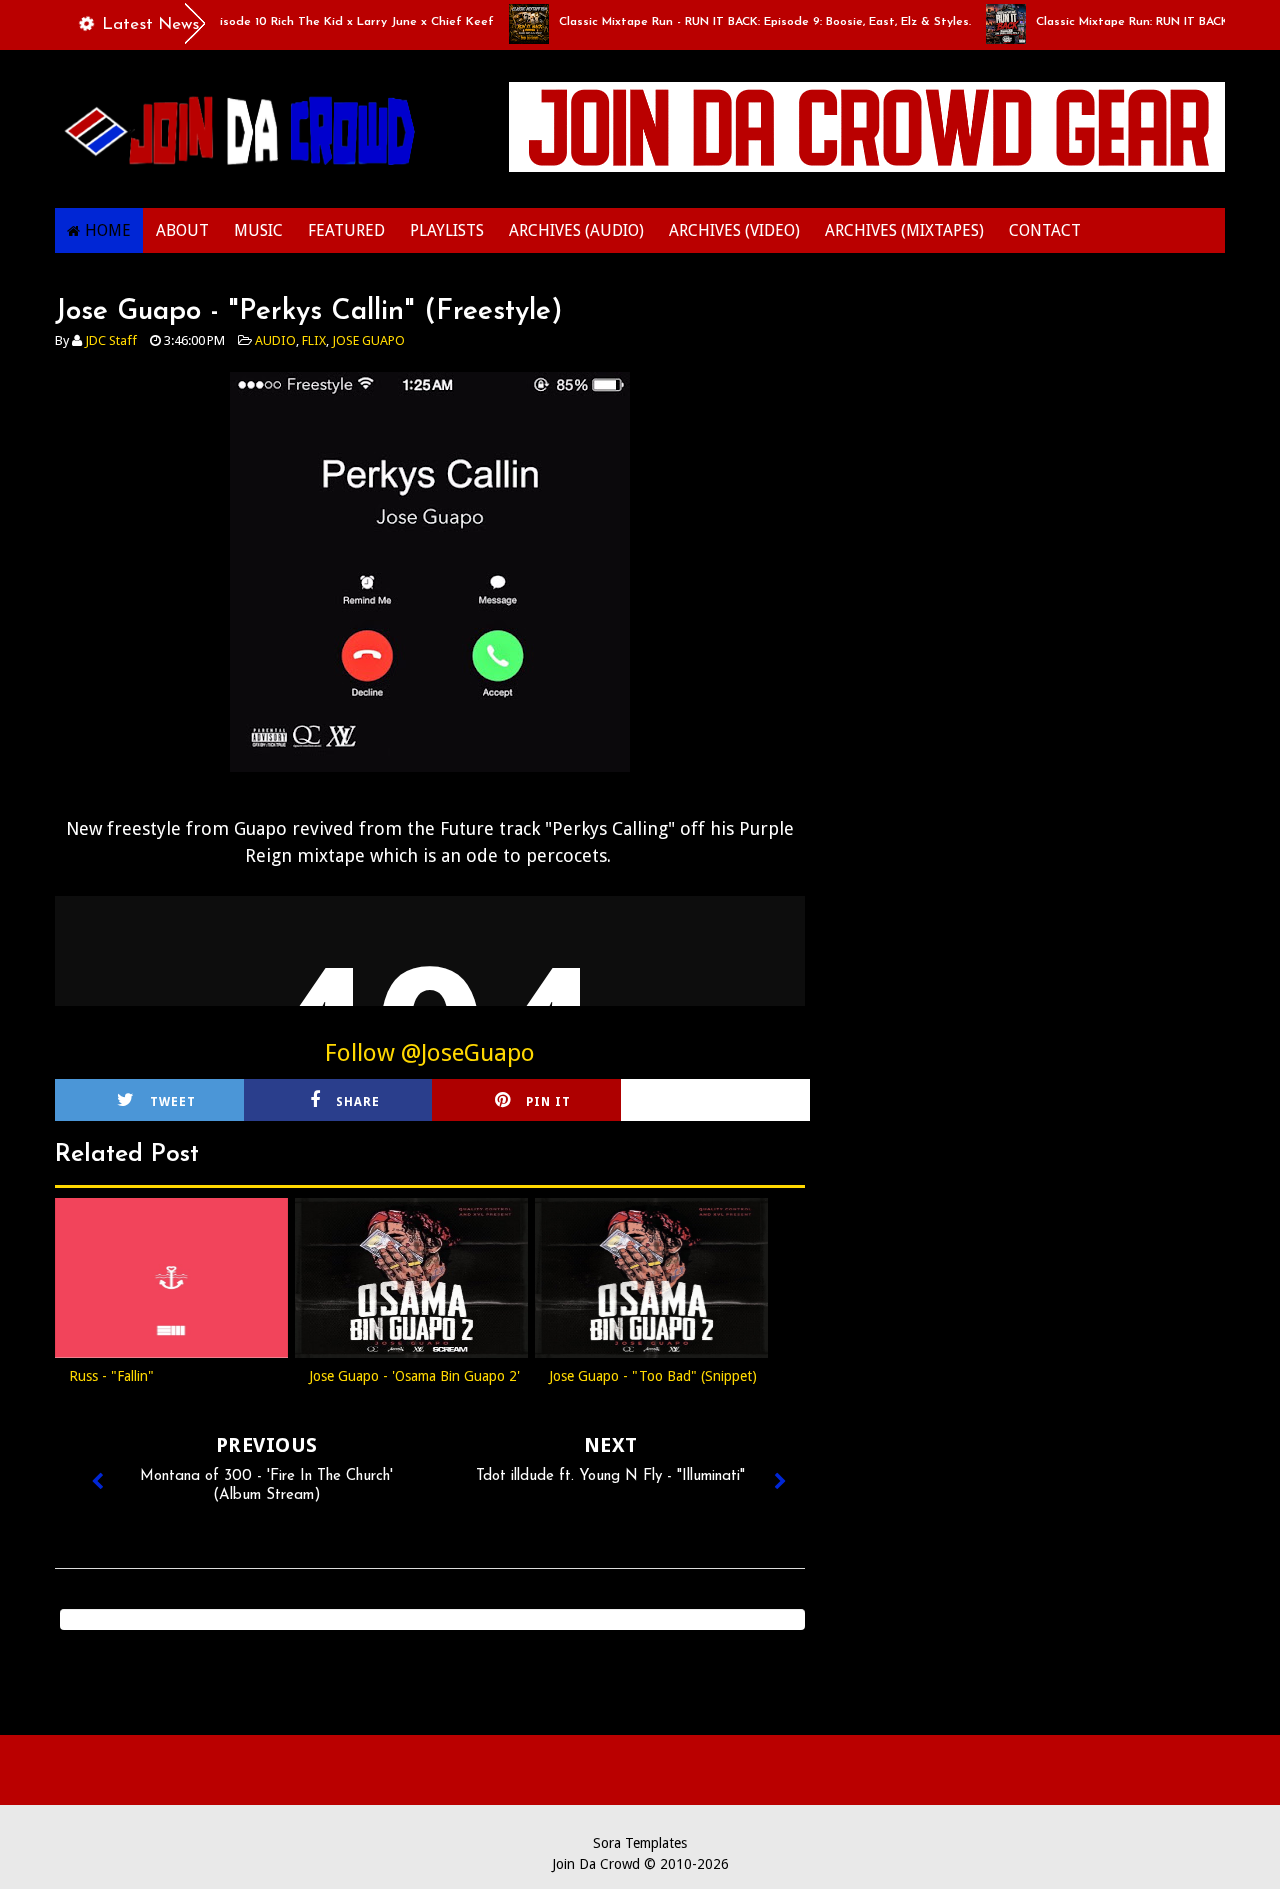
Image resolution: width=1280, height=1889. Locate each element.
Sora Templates (640, 1843)
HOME (108, 230)
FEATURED (346, 230)
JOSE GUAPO (368, 340)
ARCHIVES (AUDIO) (576, 230)
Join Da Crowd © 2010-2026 (640, 1864)
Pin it (548, 1102)
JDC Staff (111, 340)
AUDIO (275, 340)
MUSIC (258, 230)
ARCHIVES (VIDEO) (734, 230)
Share (358, 1102)
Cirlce (742, 1102)
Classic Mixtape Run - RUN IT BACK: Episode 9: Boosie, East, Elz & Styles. (742, 22)
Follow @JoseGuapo (430, 1053)
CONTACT (1045, 230)
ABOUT (182, 230)
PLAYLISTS (447, 230)
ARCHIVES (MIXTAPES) (904, 230)
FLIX (314, 340)
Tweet (173, 1102)
